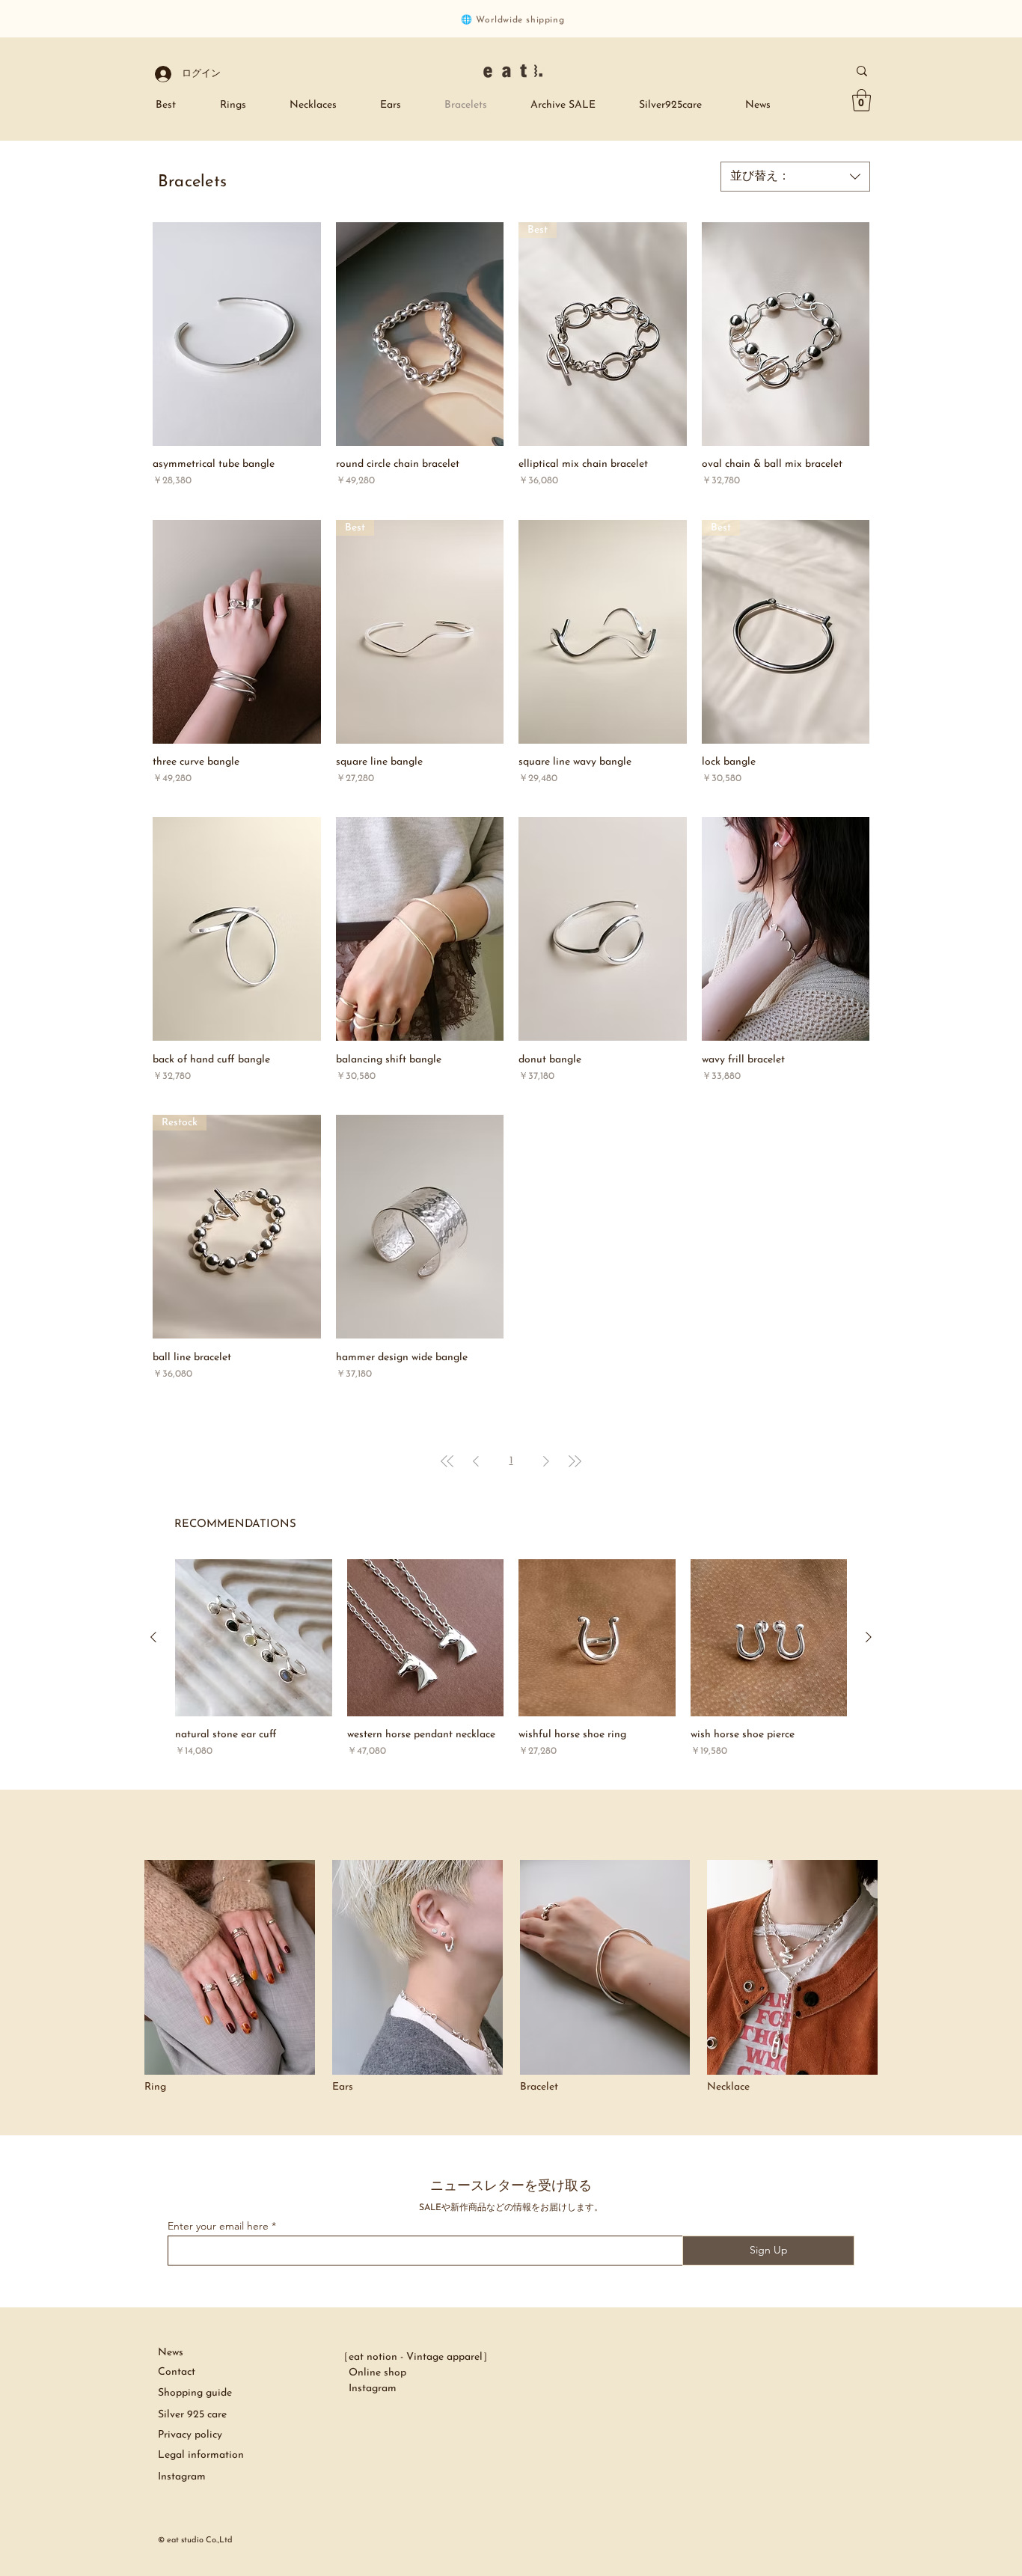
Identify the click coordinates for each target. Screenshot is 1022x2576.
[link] (862, 100)
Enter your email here (218, 2226)
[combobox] (795, 177)
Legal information (201, 2455)
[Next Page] (546, 1461)
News (171, 2353)
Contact (177, 2372)
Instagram (367, 2389)
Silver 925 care (194, 2415)
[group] (511, 1659)
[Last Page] (575, 1461)
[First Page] (447, 1461)
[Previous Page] (476, 1461)
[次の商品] (869, 1637)
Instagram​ (182, 2477)
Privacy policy (190, 2435)
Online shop (372, 2373)
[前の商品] (153, 1637)
